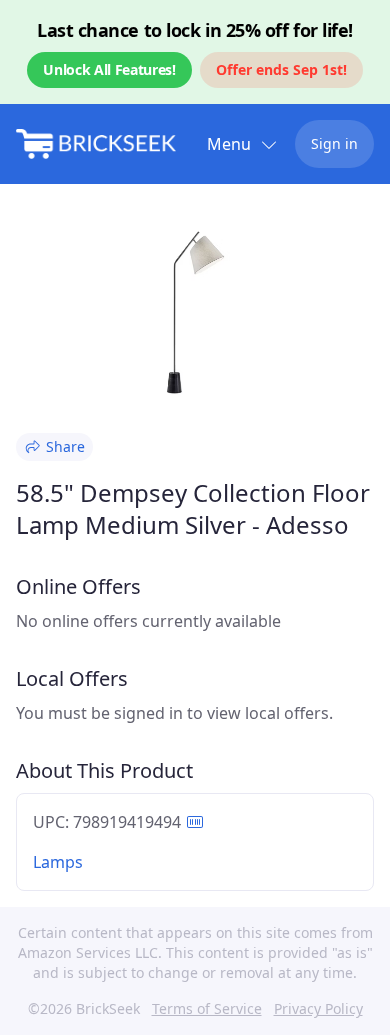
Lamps (58, 862)
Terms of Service (207, 1008)
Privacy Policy (318, 1008)
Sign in (334, 143)
